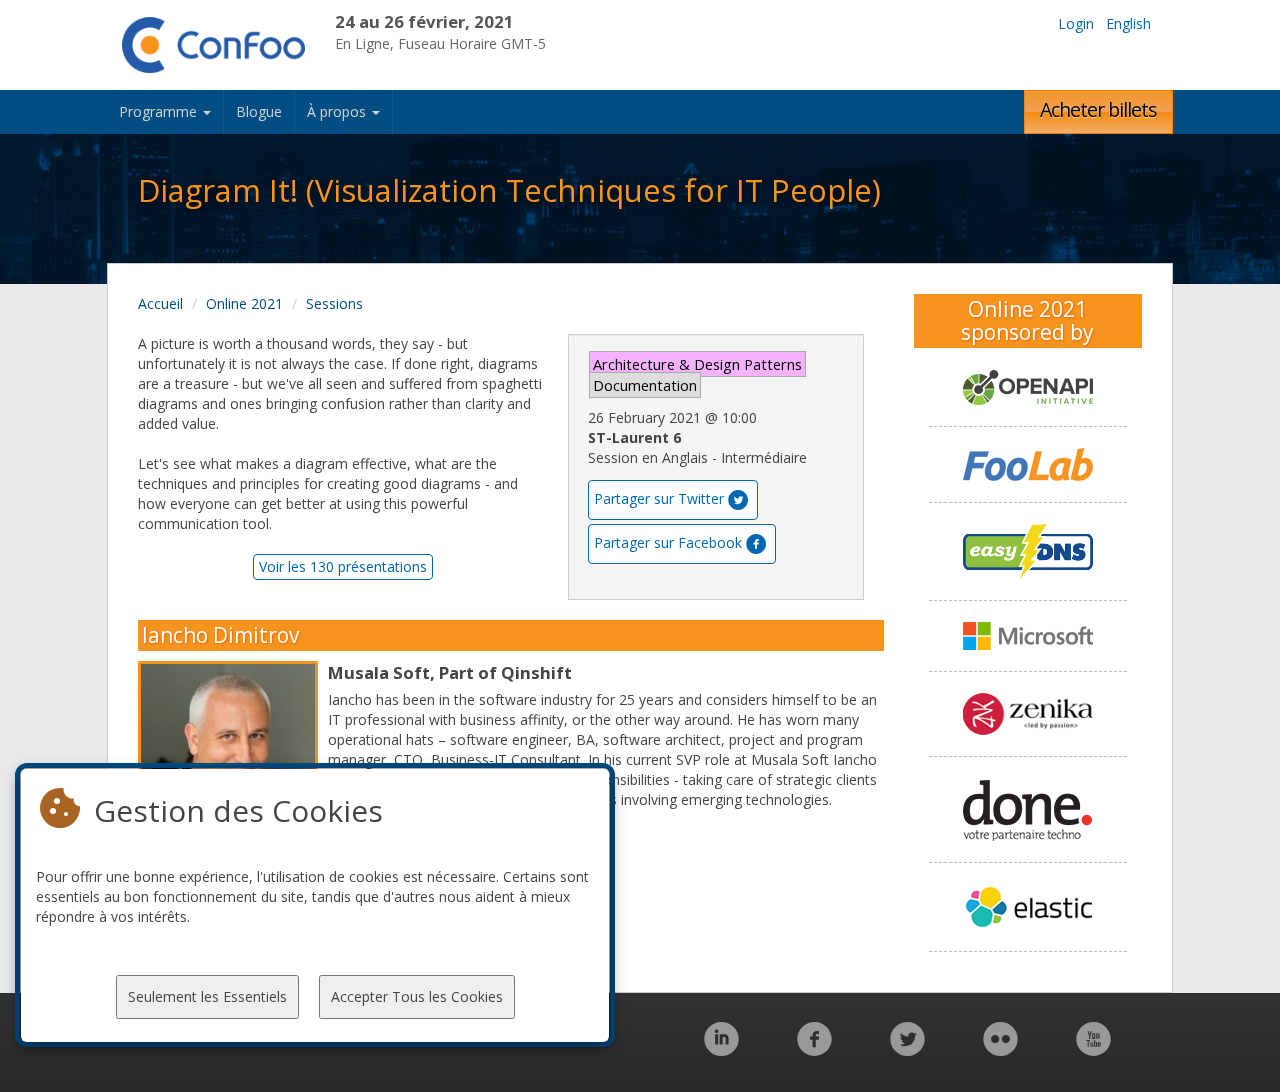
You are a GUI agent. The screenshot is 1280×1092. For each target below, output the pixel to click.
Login (1076, 23)
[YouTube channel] (1093, 1049)
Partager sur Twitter (659, 498)
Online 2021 (244, 303)
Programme (160, 111)
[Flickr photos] (1000, 1049)
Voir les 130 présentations (343, 566)
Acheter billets (1098, 109)
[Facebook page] (814, 1049)
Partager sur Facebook (668, 542)
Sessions (334, 303)
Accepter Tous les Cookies (417, 996)
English (1128, 23)
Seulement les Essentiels (207, 996)
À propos (338, 111)
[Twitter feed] (907, 1049)
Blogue (259, 111)
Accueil (160, 303)
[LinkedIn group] (721, 1049)
